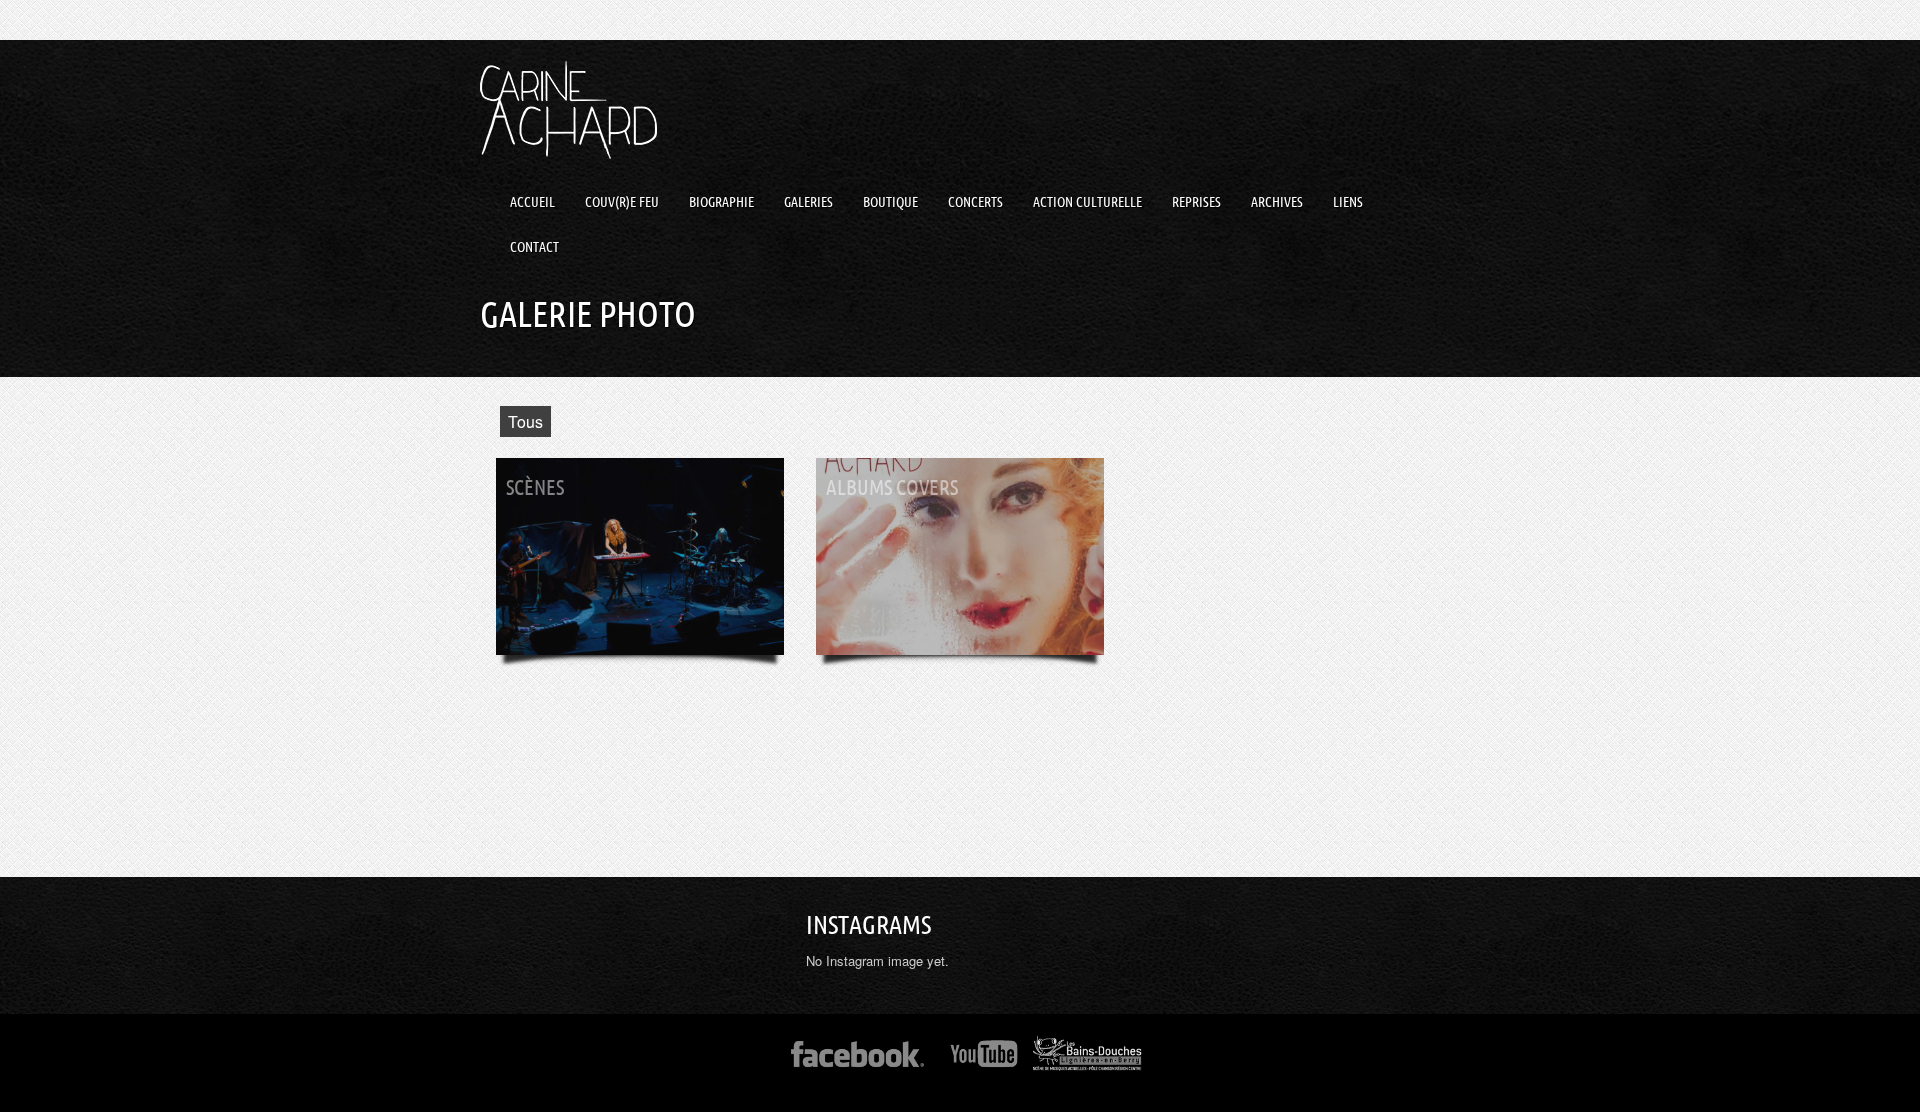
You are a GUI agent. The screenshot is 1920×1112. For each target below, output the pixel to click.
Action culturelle (1087, 202)
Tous (525, 421)
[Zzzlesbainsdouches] (1087, 1061)
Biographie (721, 202)
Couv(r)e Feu (622, 202)
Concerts (975, 202)
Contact (534, 247)
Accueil (532, 202)
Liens (1348, 202)
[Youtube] (985, 1061)
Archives (1277, 202)
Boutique (890, 202)
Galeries (808, 202)
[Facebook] (857, 1061)
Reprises (1196, 202)
